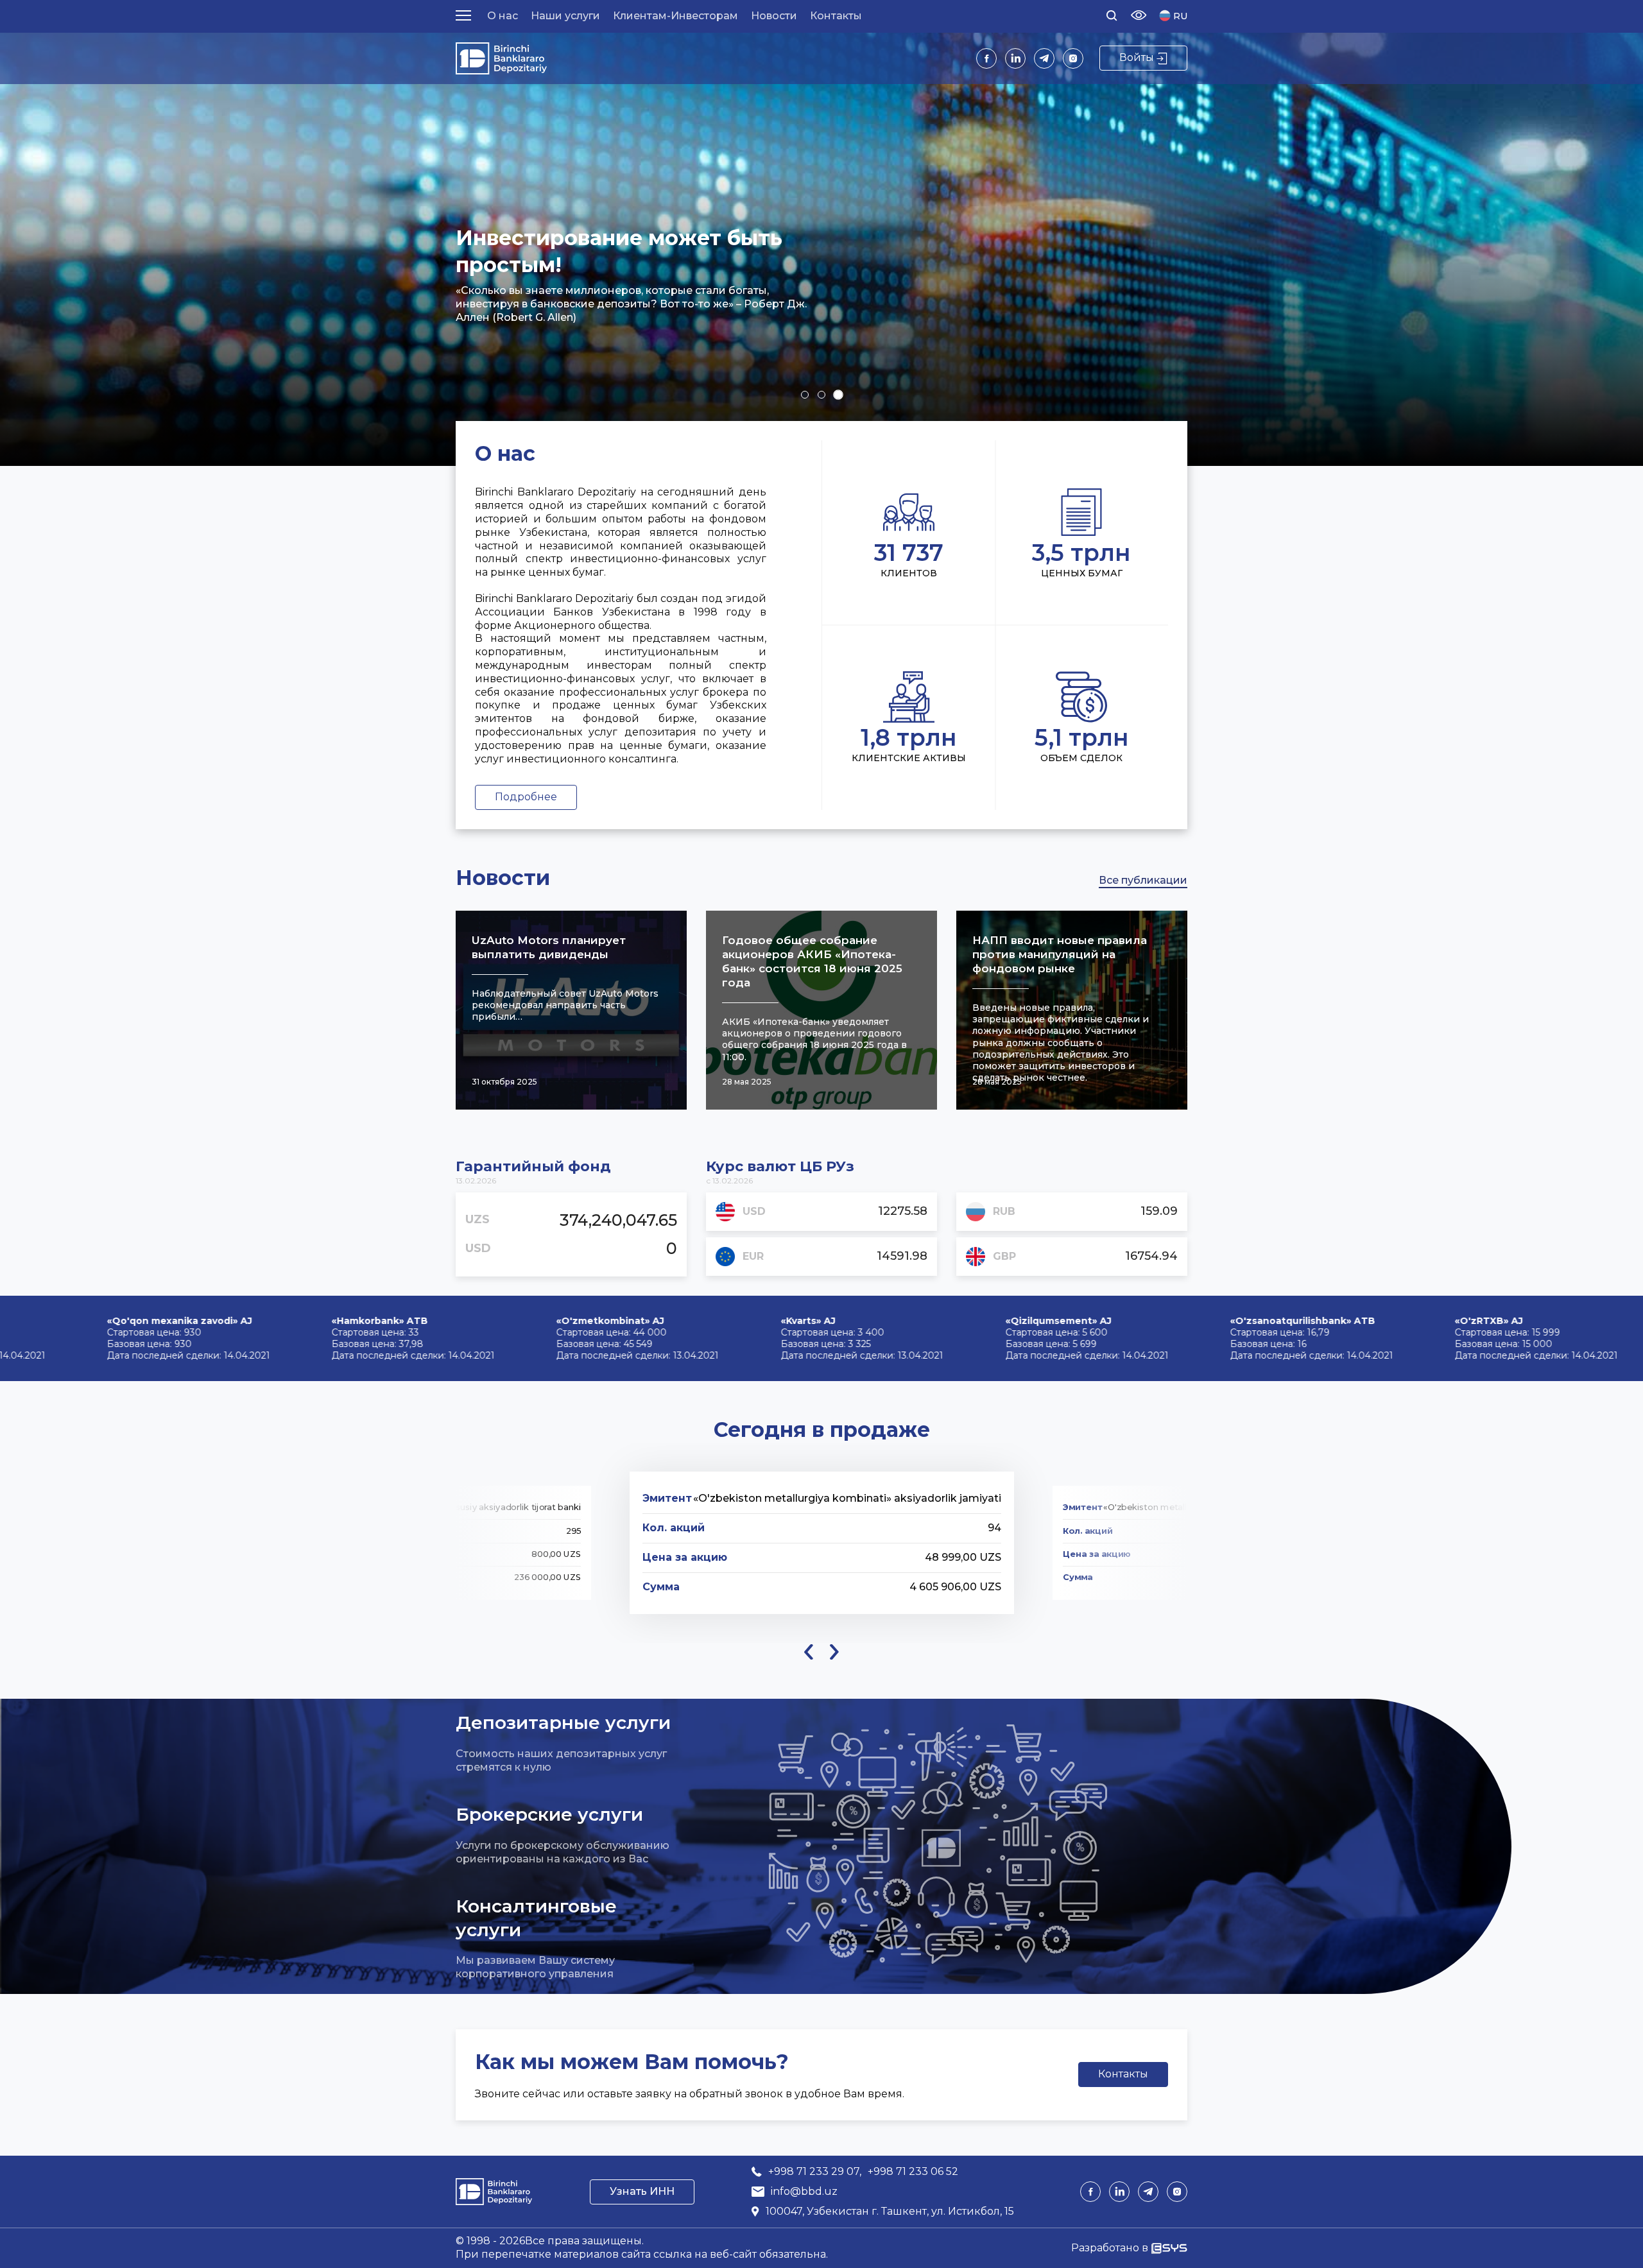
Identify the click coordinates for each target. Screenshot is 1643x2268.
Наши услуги (565, 16)
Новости (774, 16)
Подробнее (526, 797)
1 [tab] (805, 394)
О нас (503, 16)
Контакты (836, 16)
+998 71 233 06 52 (913, 2171)
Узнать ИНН (642, 2191)
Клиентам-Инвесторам (675, 16)
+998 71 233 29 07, (815, 2171)
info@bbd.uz (804, 2191)
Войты (1137, 57)
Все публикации (1143, 880)
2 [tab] (821, 395)
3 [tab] (838, 395)
